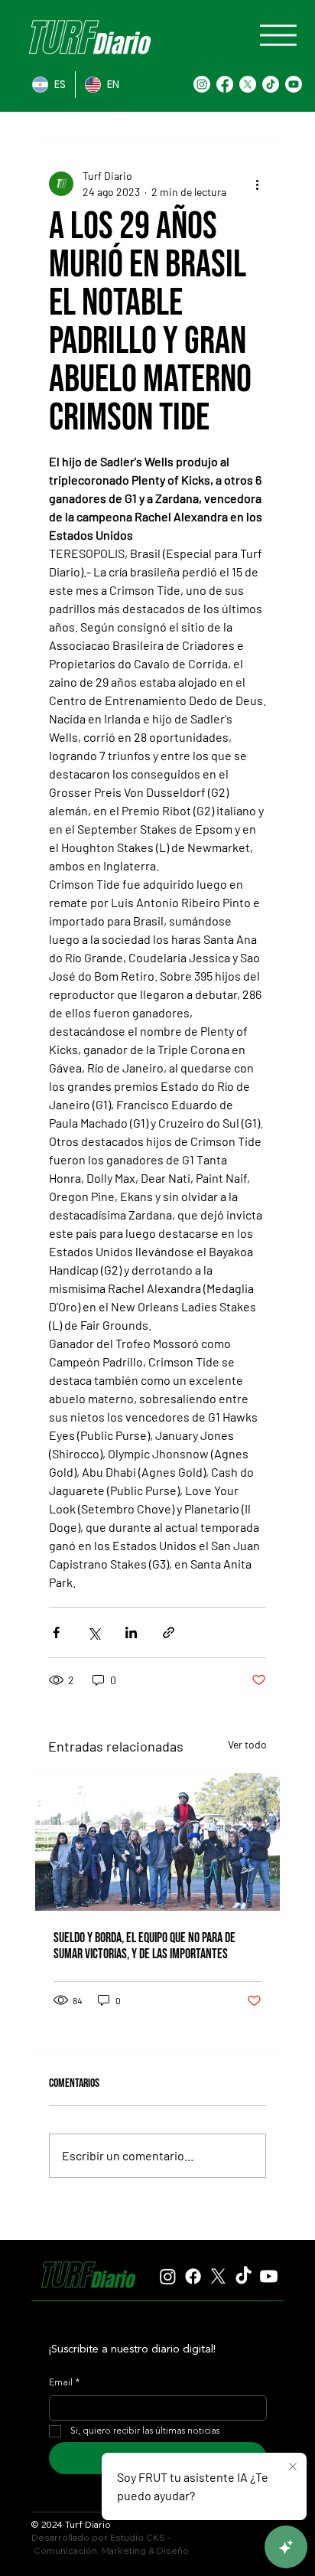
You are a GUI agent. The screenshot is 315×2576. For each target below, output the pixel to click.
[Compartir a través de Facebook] (56, 1632)
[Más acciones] (257, 184)
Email (64, 2383)
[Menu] (278, 35)
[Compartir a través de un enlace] (169, 1632)
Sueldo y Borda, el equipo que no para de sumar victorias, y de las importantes (145, 1946)
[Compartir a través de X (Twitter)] (94, 1632)
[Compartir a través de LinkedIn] (131, 1632)
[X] (248, 84)
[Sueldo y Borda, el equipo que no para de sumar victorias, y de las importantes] (158, 1842)
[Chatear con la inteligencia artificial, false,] (286, 2547)
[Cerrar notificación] (293, 2467)
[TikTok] (271, 84)
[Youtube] (294, 84)
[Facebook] (225, 84)
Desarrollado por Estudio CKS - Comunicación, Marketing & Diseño (110, 2544)
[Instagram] (202, 84)
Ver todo (247, 1744)
